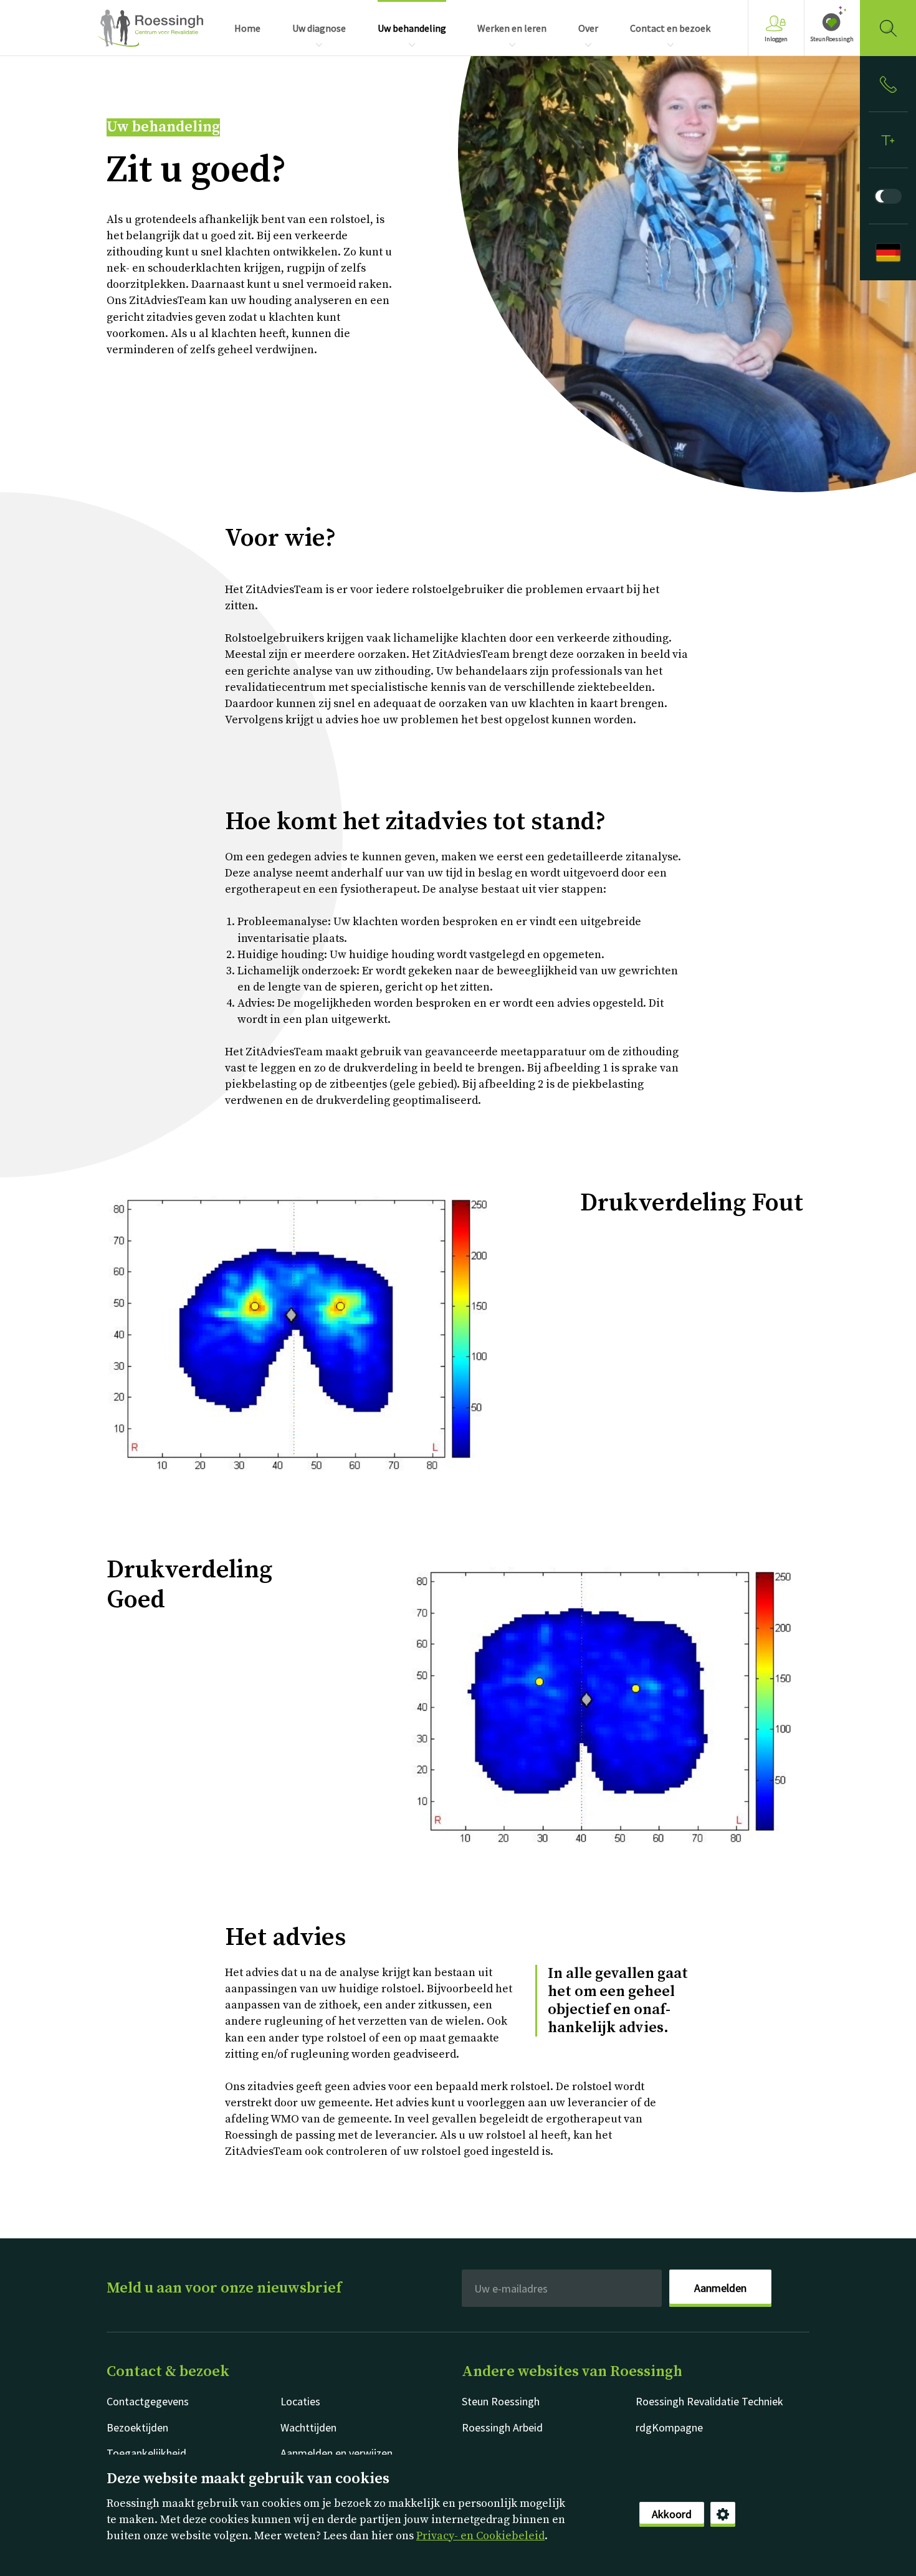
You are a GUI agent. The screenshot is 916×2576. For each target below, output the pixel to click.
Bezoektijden (137, 2427)
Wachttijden (308, 2427)
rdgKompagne (669, 2427)
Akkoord (672, 2514)
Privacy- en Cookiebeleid (480, 2536)
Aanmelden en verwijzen (336, 2453)
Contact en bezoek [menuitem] (670, 28)
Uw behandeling (163, 127)
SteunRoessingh (832, 39)
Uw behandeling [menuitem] (412, 28)
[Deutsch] (888, 252)
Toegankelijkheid (146, 2453)
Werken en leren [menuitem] (512, 28)
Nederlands (150, 28)
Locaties (300, 2401)
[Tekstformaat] (888, 140)
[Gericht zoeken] (888, 28)
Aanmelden (720, 2288)
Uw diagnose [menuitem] (319, 28)
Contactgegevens (148, 2401)
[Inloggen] (888, 84)
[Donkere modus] (888, 196)
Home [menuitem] (247, 28)
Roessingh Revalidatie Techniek (709, 2401)
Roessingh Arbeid (502, 2427)
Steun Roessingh (501, 2401)
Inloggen (776, 39)
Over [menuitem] (588, 28)
